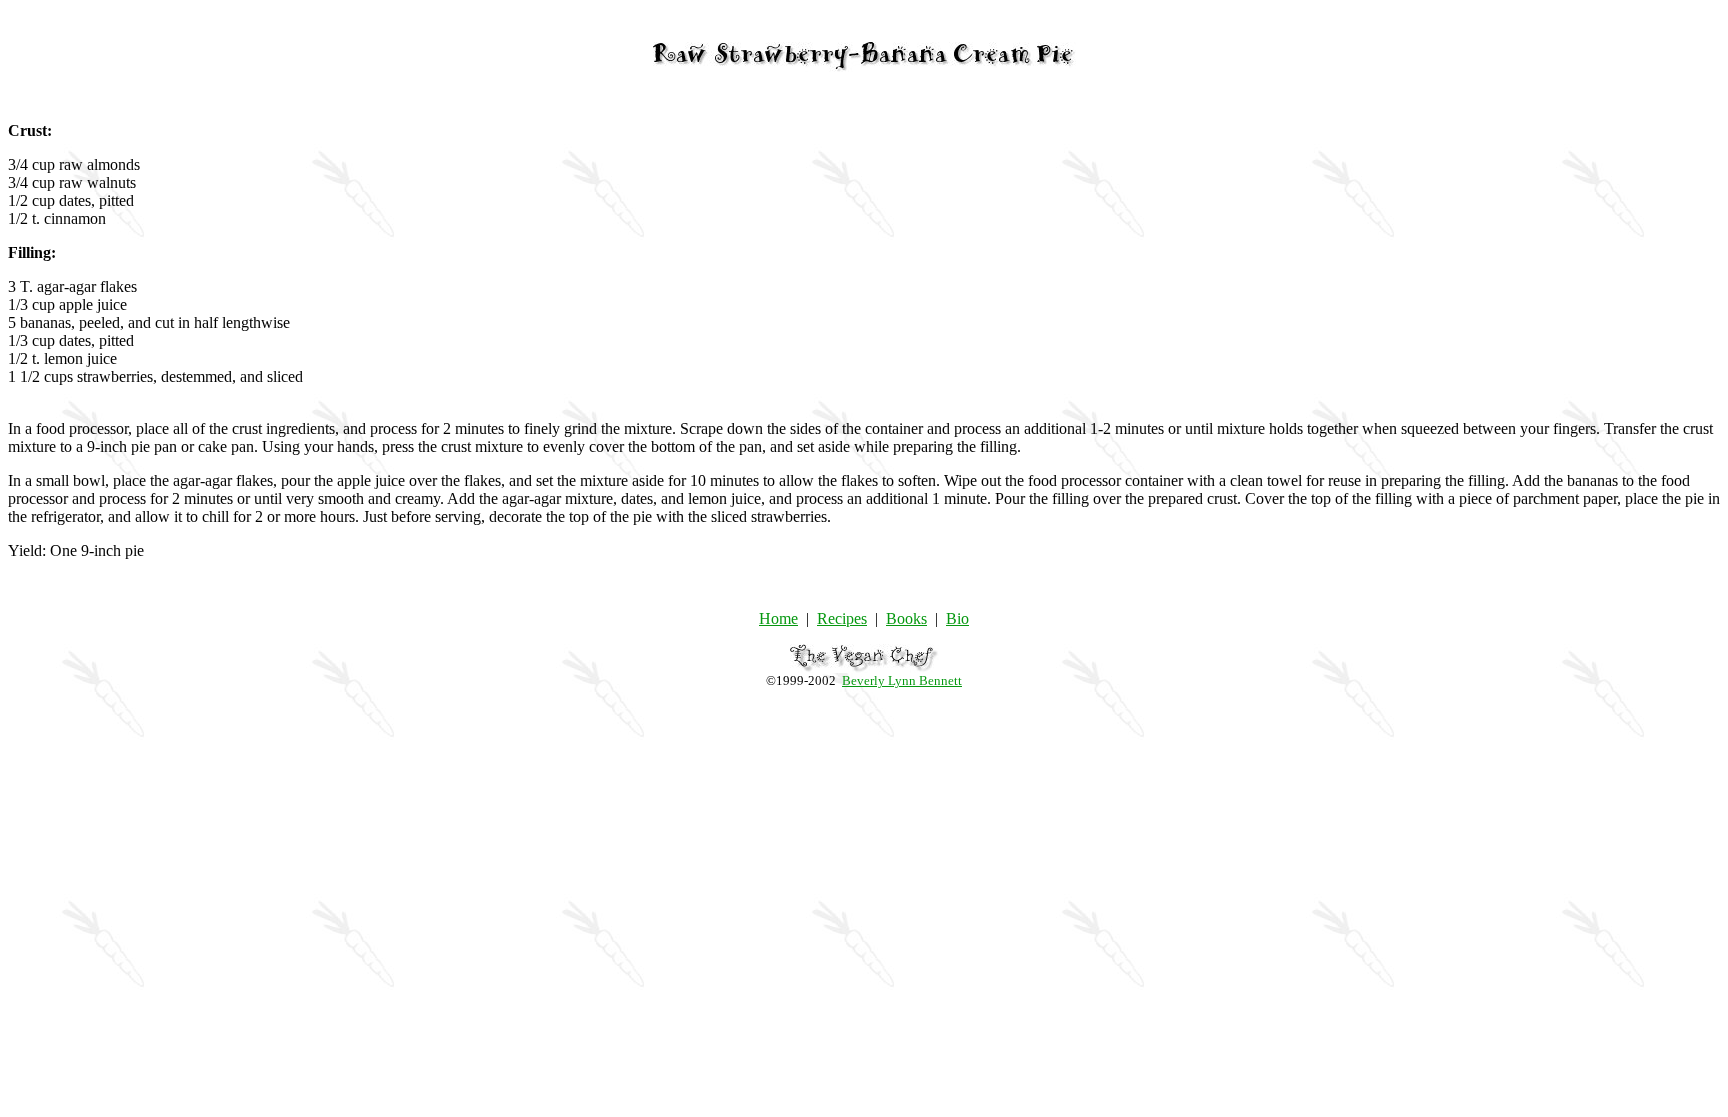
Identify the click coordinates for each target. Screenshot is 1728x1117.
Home (778, 618)
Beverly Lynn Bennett (902, 680)
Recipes (842, 618)
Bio (957, 618)
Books (906, 618)
